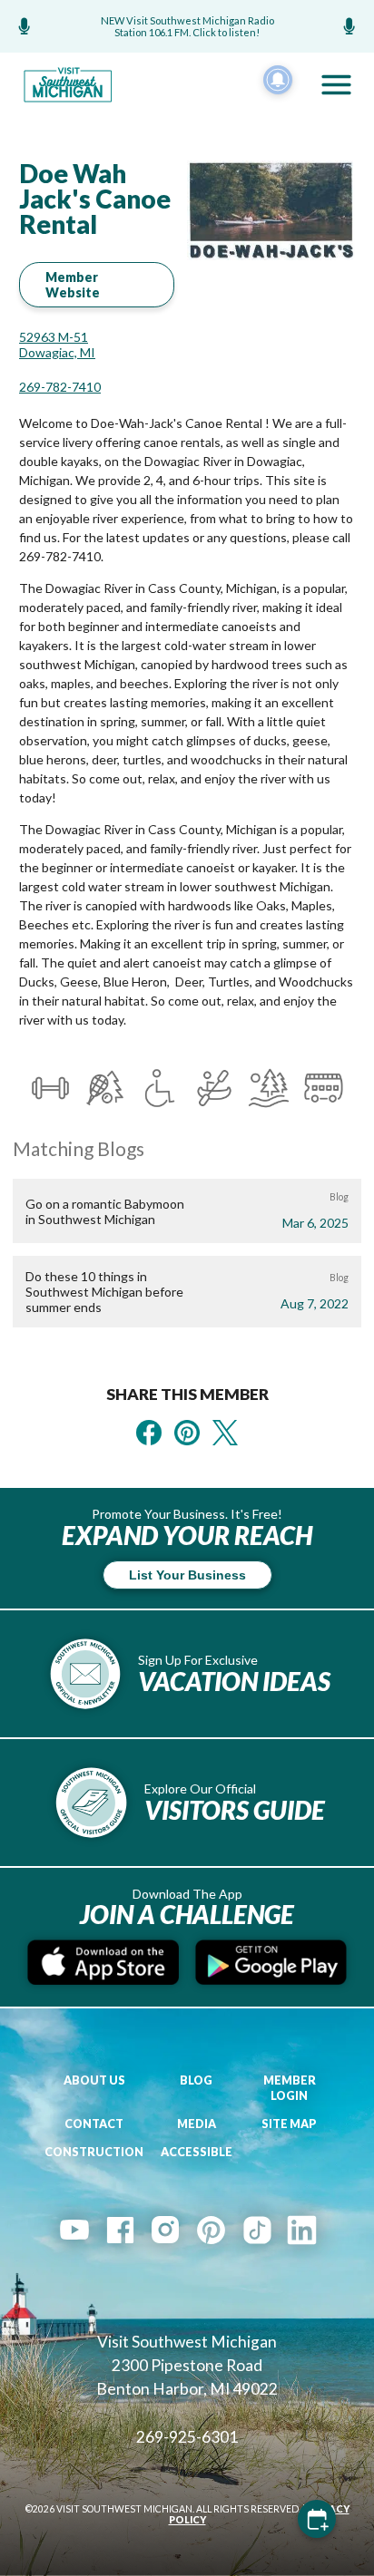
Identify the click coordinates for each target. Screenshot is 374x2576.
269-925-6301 (187, 2437)
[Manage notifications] (278, 80)
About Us (94, 2080)
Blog (196, 2080)
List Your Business (187, 1575)
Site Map (289, 2124)
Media (197, 2124)
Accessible (197, 2152)
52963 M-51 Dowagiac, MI (57, 345)
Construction (94, 2152)
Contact (94, 2124)
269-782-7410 (60, 387)
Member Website (73, 285)
